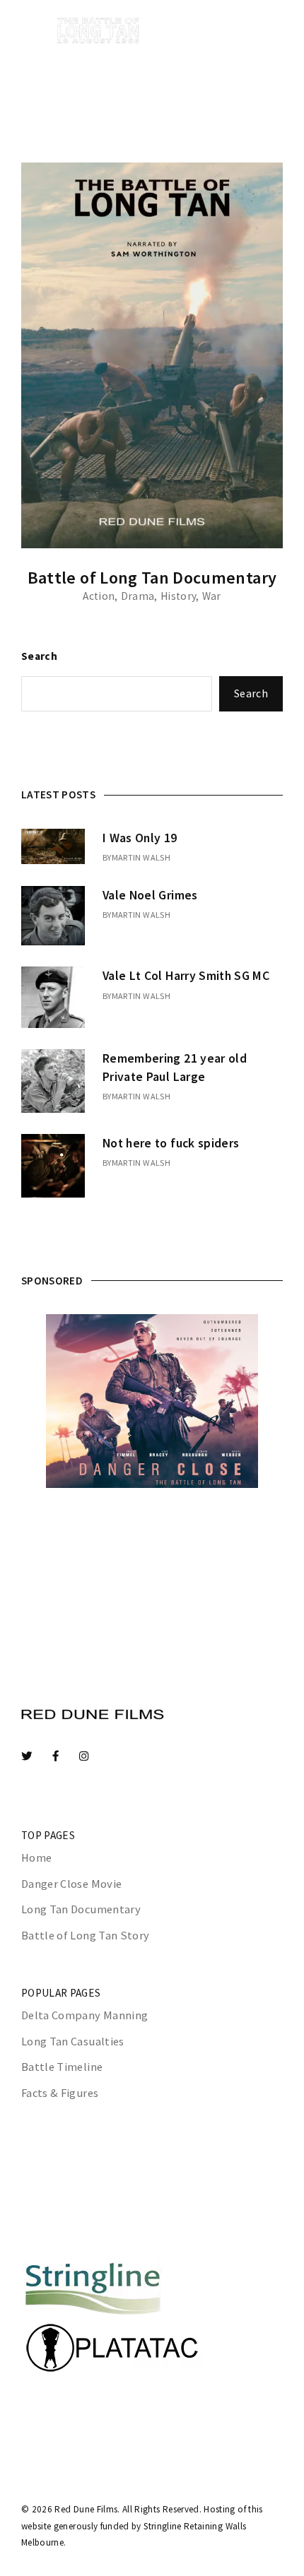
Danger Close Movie (71, 1884)
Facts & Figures (60, 2093)
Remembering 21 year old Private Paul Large (175, 1068)
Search (39, 656)
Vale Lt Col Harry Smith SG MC (186, 976)
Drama (138, 596)
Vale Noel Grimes (150, 895)
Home (36, 1858)
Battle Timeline (62, 2067)
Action (99, 596)
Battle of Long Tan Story (85, 1936)
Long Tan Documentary (81, 1909)
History (178, 596)
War (212, 596)
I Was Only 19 (140, 838)
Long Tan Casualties (73, 2042)
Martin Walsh (141, 857)
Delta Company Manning (84, 2015)
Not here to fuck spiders (171, 1143)
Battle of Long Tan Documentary (152, 578)
